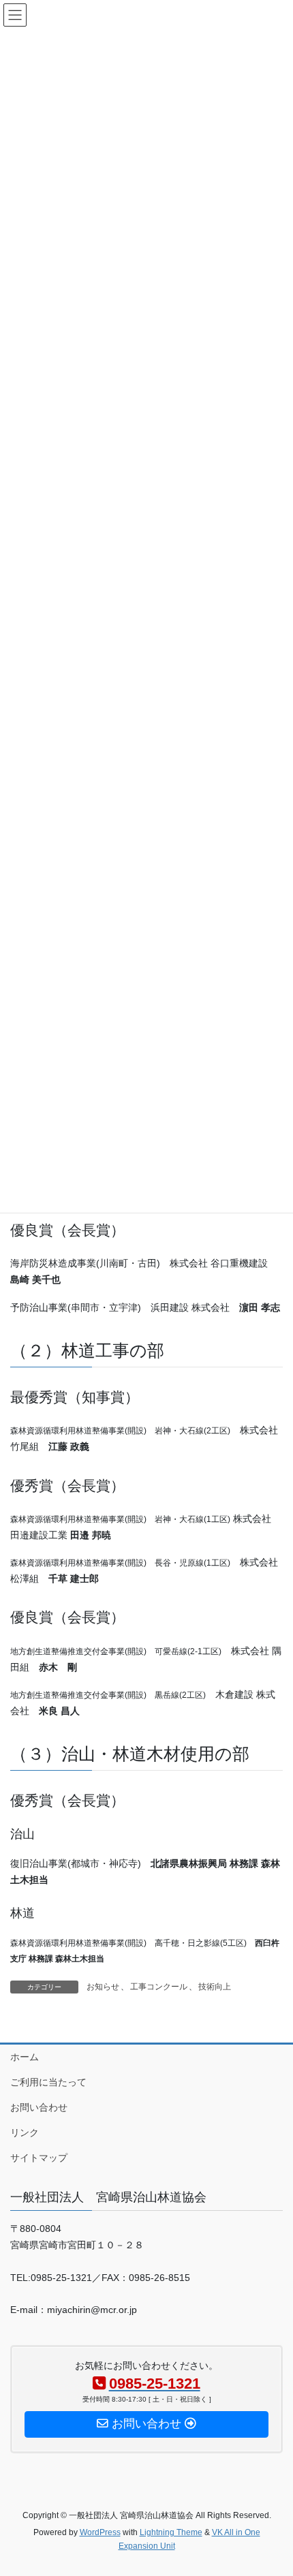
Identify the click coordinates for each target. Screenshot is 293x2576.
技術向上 (215, 1987)
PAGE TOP (272, 2487)
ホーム (25, 2057)
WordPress (100, 2532)
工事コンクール (159, 1987)
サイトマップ (39, 2158)
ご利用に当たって (48, 2082)
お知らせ (103, 1987)
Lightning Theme (171, 2532)
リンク (25, 2132)
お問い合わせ (39, 2107)
